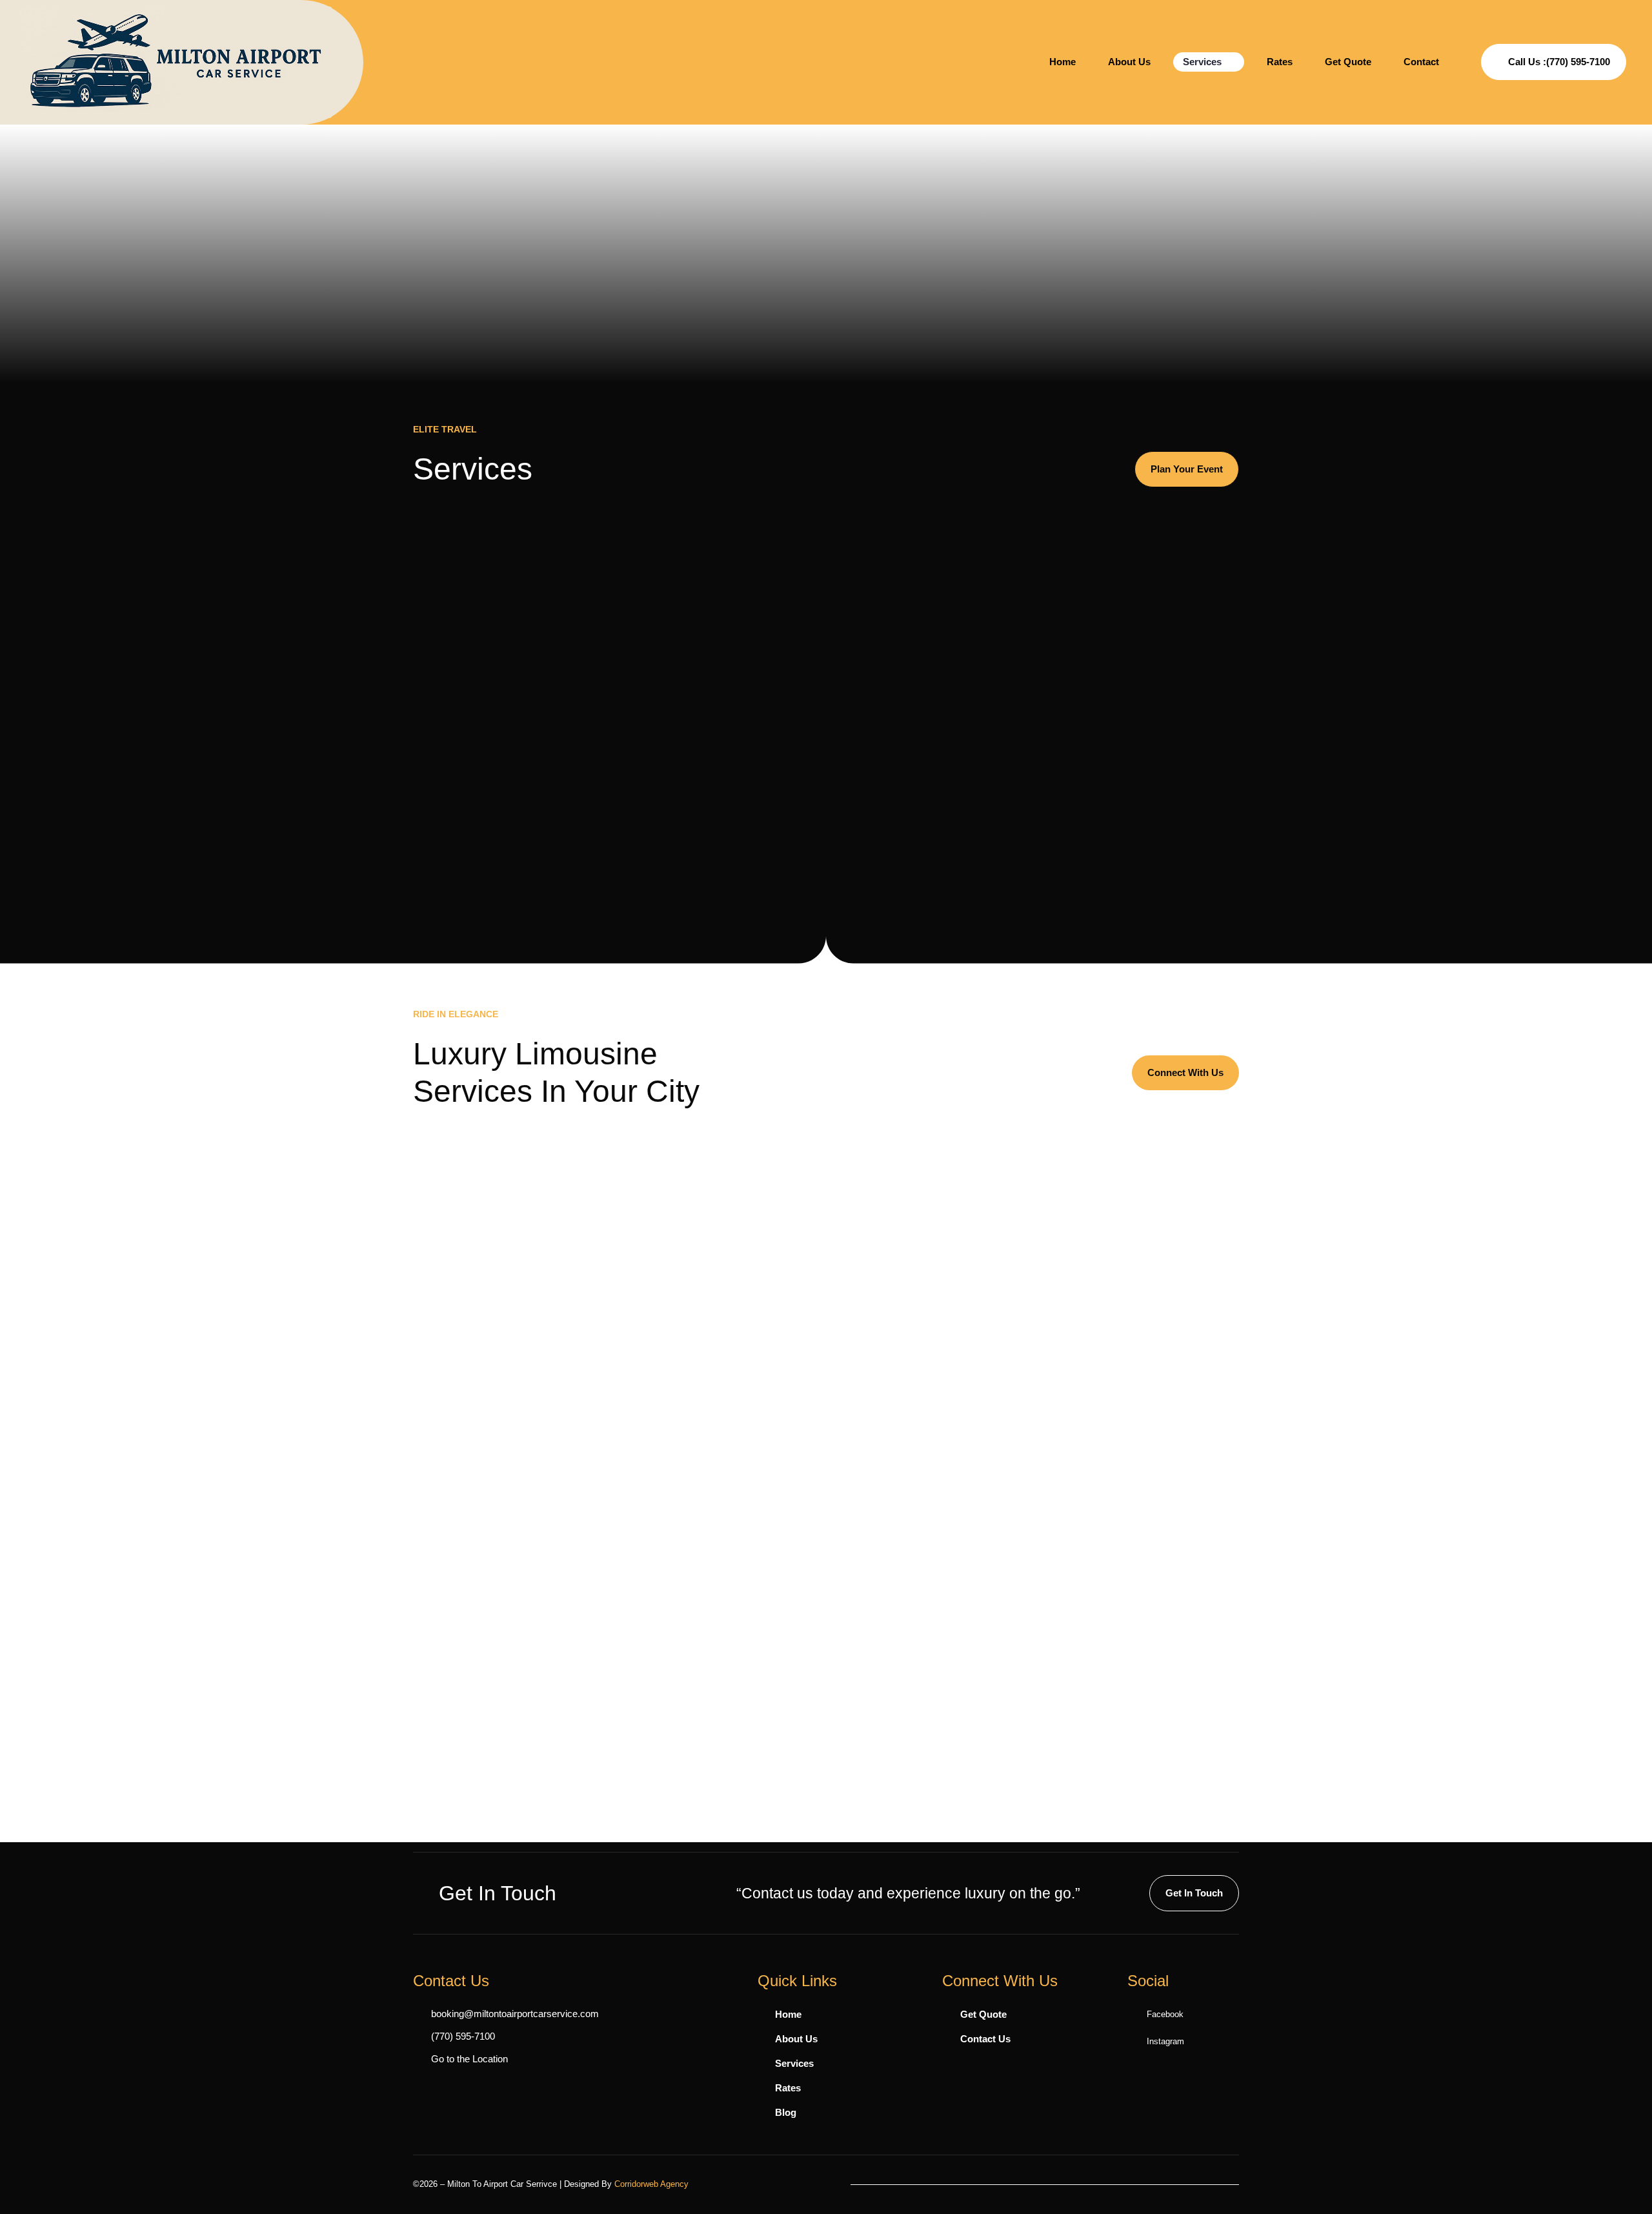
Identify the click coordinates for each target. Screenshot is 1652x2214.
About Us (1129, 62)
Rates (1280, 62)
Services (1202, 62)
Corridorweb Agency (651, 2184)
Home (1063, 62)
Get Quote (1348, 62)
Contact (1421, 62)
